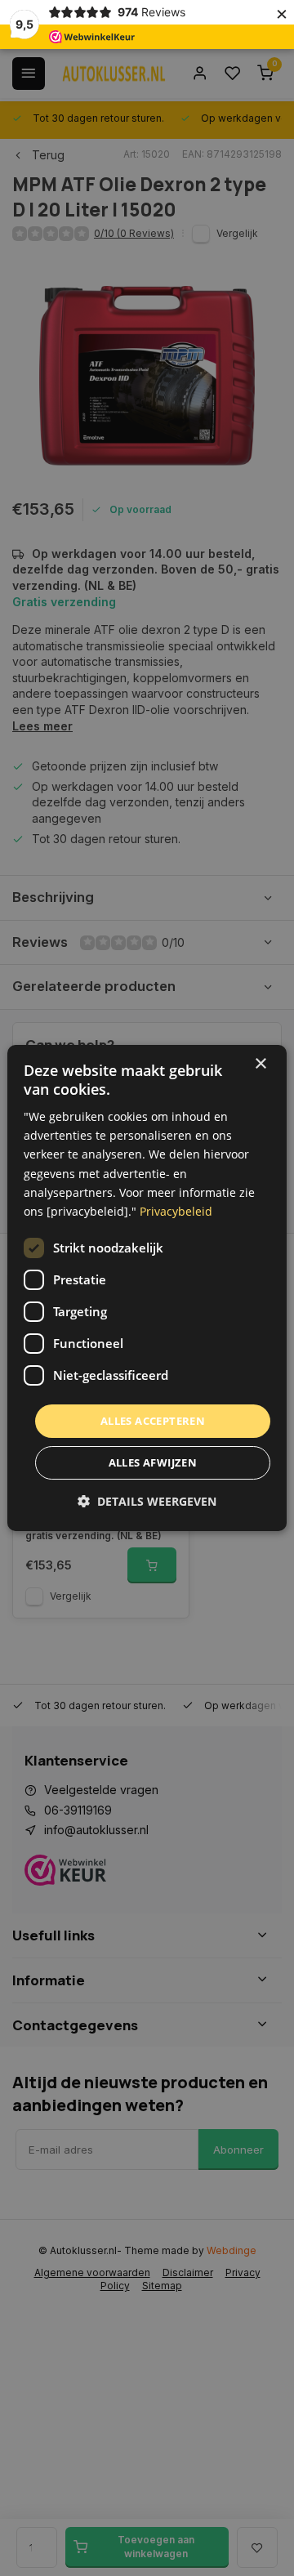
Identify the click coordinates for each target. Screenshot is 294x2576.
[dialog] (147, 1288)
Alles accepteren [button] (153, 1421)
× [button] (260, 1064)
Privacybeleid (176, 1211)
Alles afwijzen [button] (153, 1462)
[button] (147, 1501)
